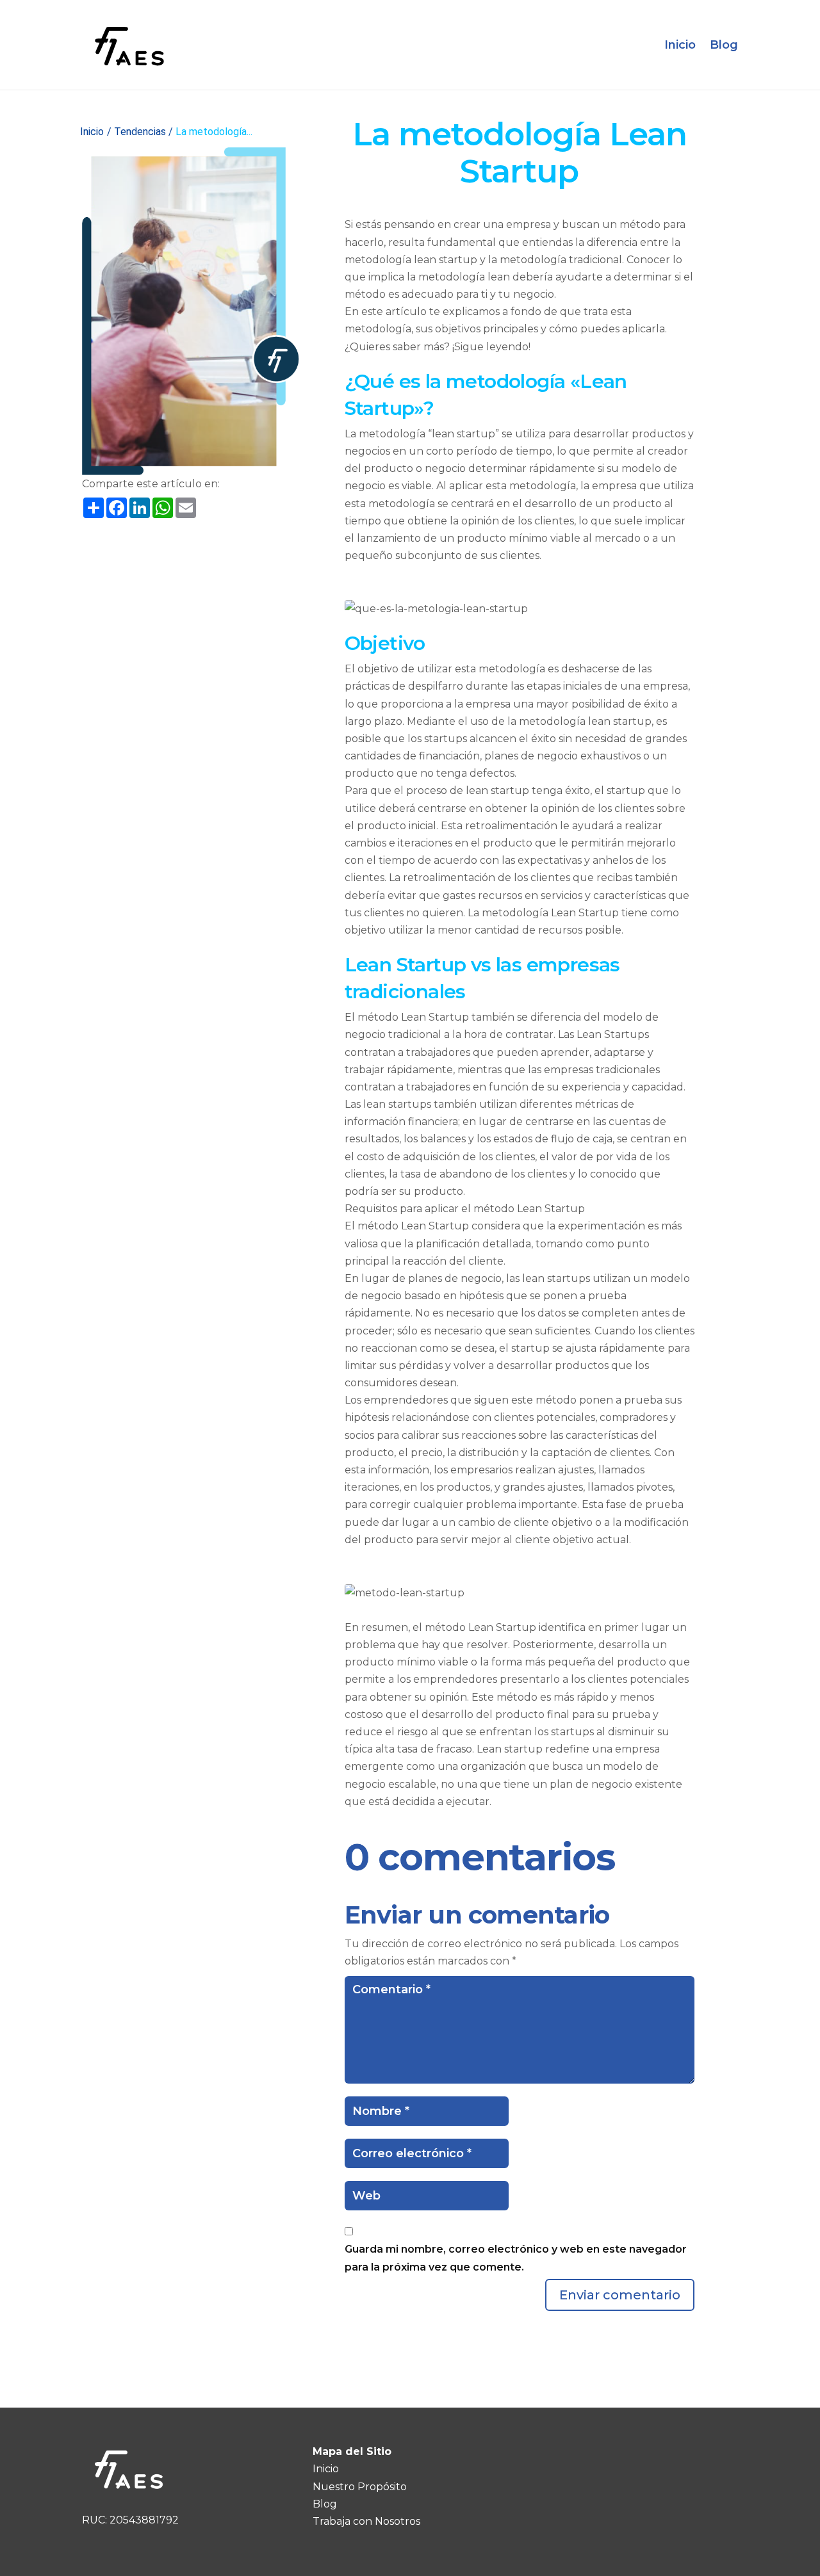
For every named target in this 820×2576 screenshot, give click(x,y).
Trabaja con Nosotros (366, 2521)
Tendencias (140, 132)
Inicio (680, 45)
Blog (724, 45)
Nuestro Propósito (360, 2487)
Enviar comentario (620, 2295)
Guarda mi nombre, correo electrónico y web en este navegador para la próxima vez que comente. (516, 2258)
